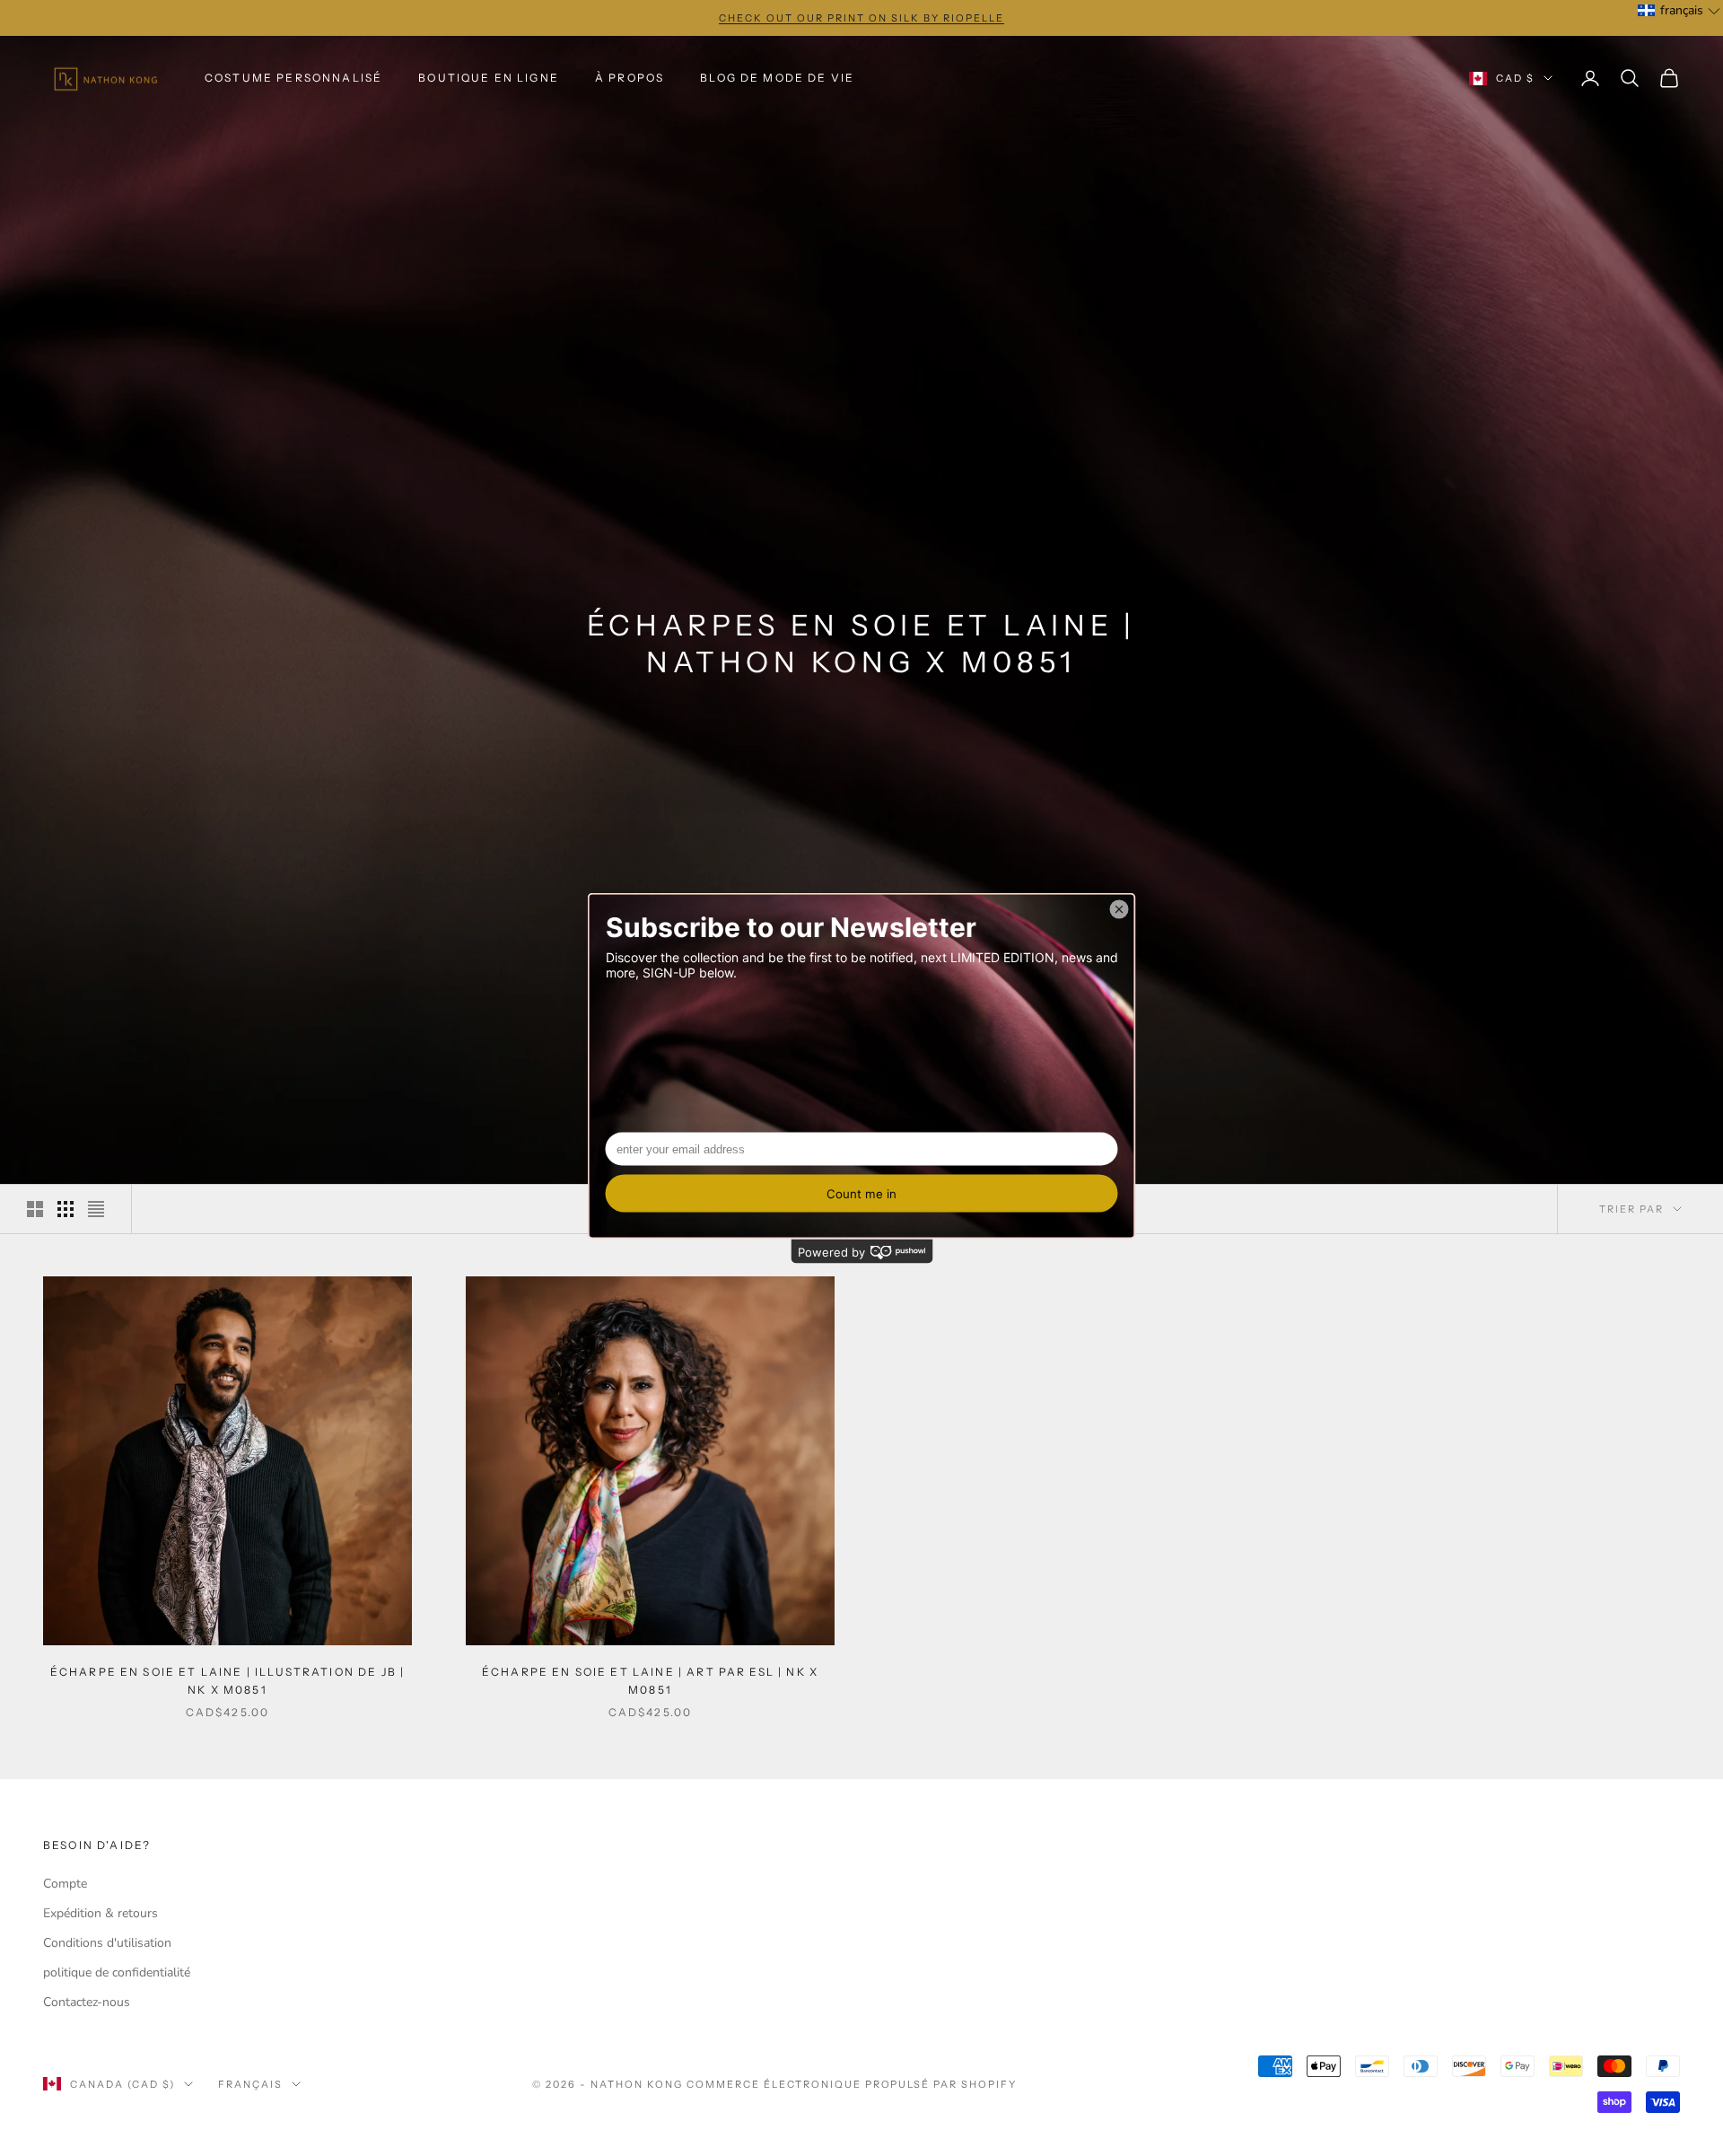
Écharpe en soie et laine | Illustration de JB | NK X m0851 (228, 1681)
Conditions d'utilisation (107, 1943)
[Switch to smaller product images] (66, 1209)
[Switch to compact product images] (96, 1209)
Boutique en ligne (489, 78)
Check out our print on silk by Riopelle (861, 18)
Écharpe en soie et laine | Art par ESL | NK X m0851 (650, 1681)
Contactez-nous (87, 2002)
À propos (630, 78)
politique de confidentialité (117, 1972)
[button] (1679, 10)
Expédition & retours (101, 1913)
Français (250, 2084)
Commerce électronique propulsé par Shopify (852, 2084)
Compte (65, 1884)
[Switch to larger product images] (35, 1209)
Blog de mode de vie (777, 78)
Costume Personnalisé (293, 78)
